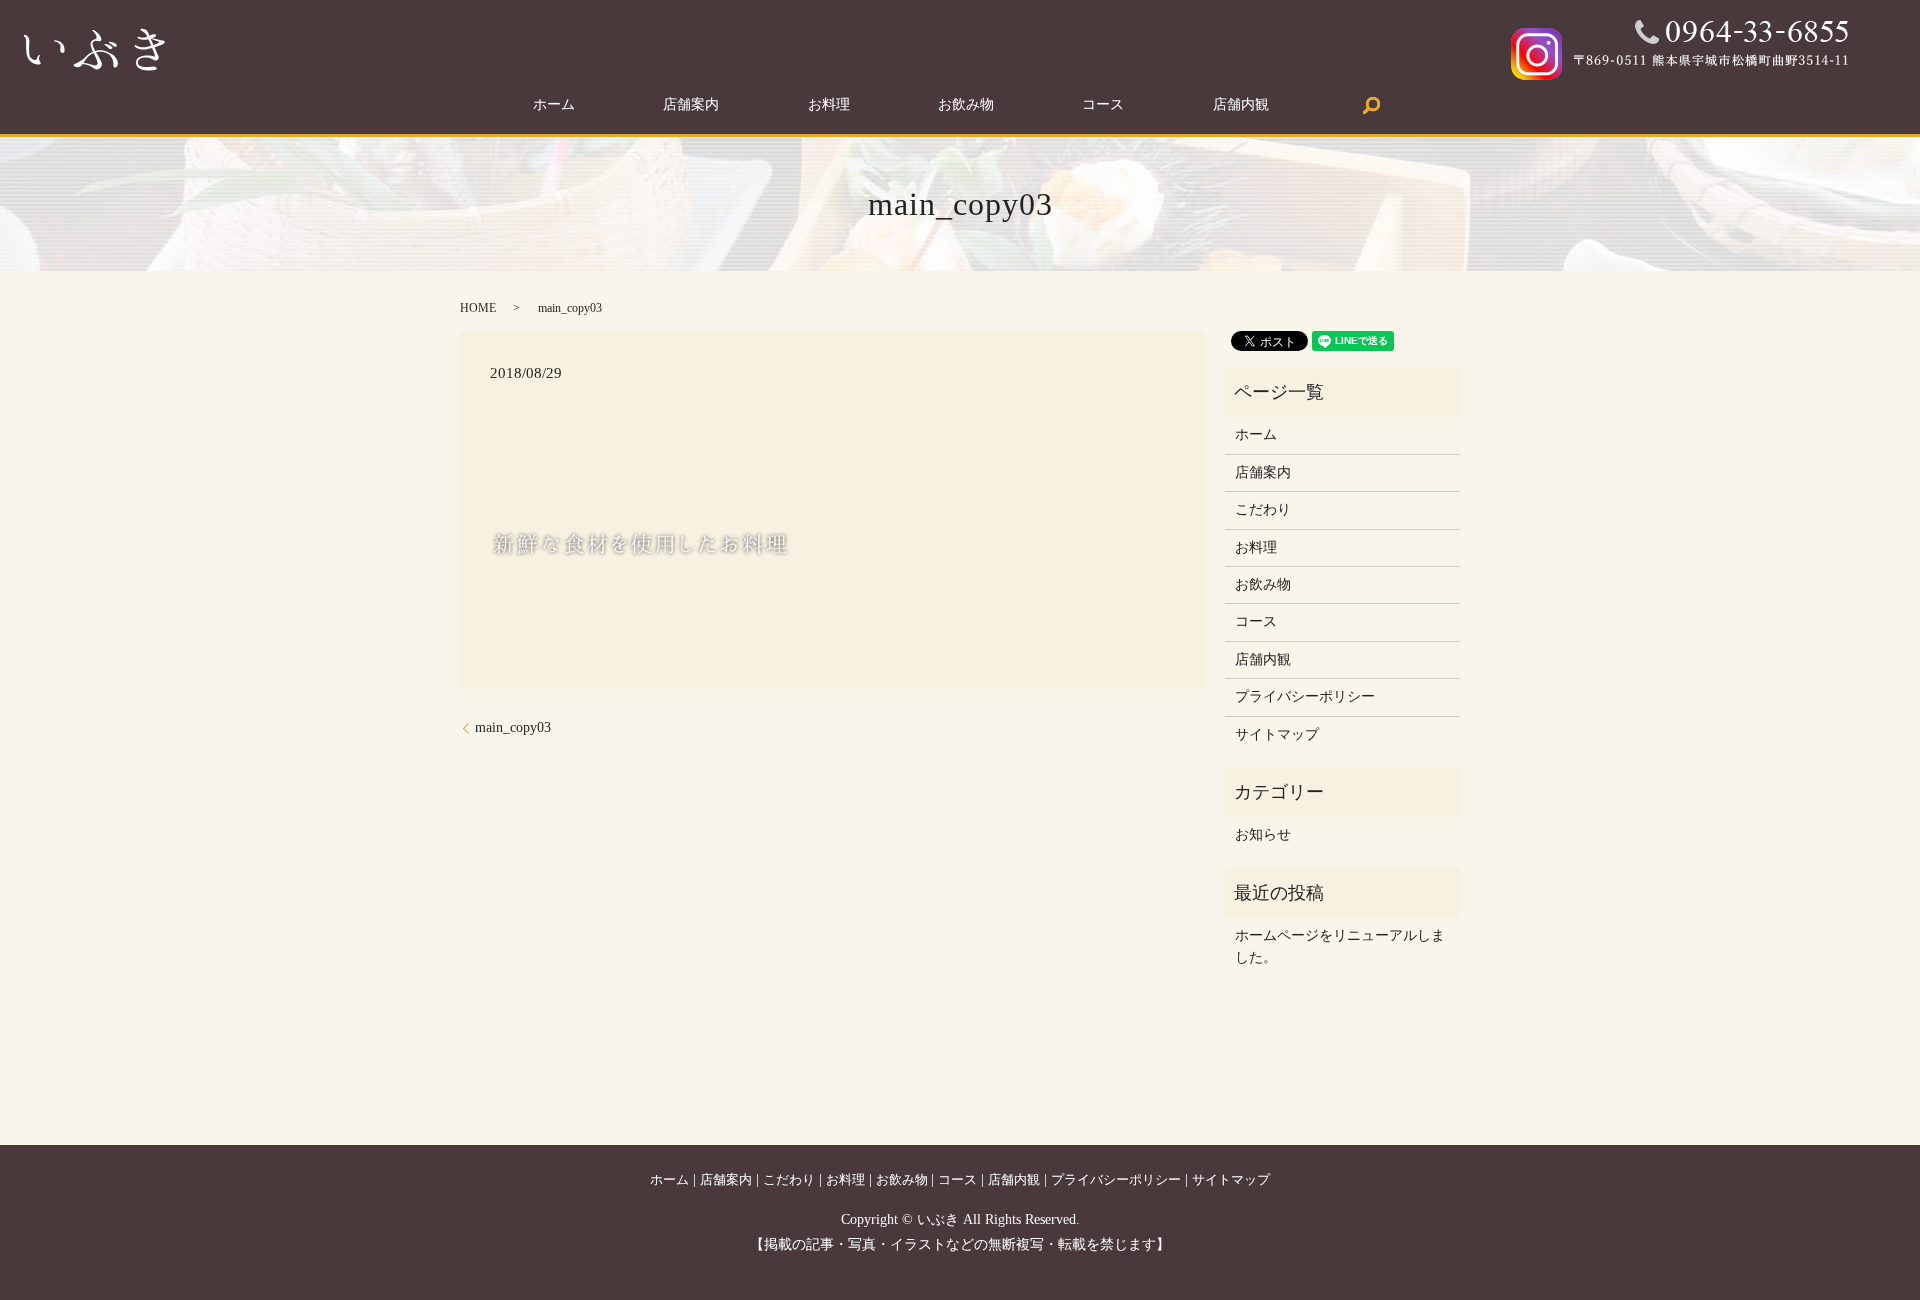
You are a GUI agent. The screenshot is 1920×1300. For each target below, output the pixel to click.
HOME (478, 308)
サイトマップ (1277, 734)
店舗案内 (691, 105)
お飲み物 (966, 105)
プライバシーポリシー (1305, 696)
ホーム (554, 105)
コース (1103, 105)
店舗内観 (1241, 105)
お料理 (829, 105)
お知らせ (1263, 834)
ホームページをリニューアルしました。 (1340, 946)
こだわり (1263, 509)
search (1372, 105)
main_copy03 (513, 727)
